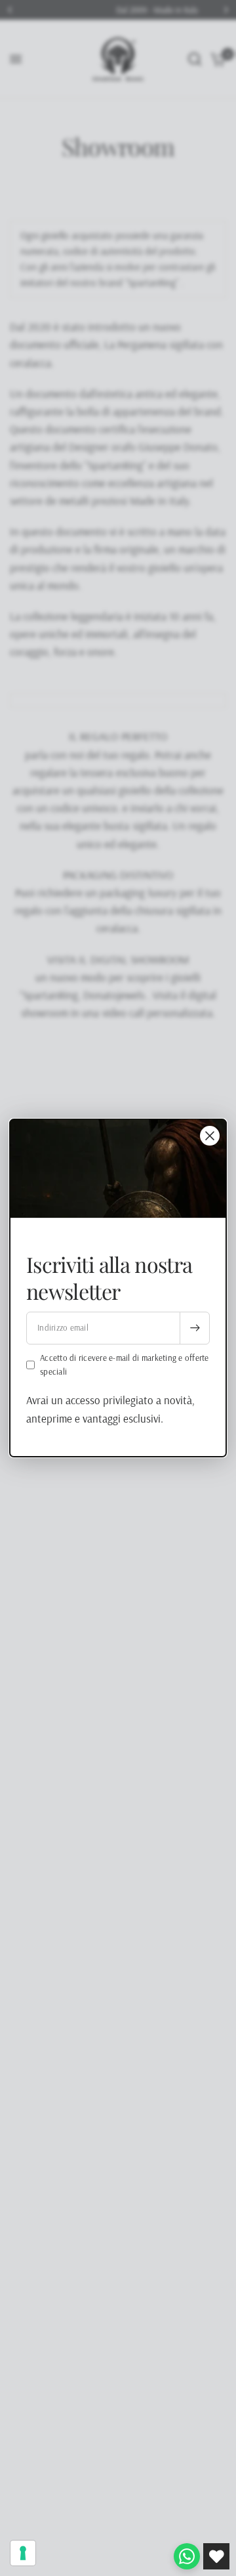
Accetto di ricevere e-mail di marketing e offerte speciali (125, 1364)
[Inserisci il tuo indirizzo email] (195, 1328)
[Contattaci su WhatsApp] (187, 2556)
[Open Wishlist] (216, 2556)
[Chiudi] (210, 1136)
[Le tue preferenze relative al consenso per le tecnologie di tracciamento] (23, 2553)
